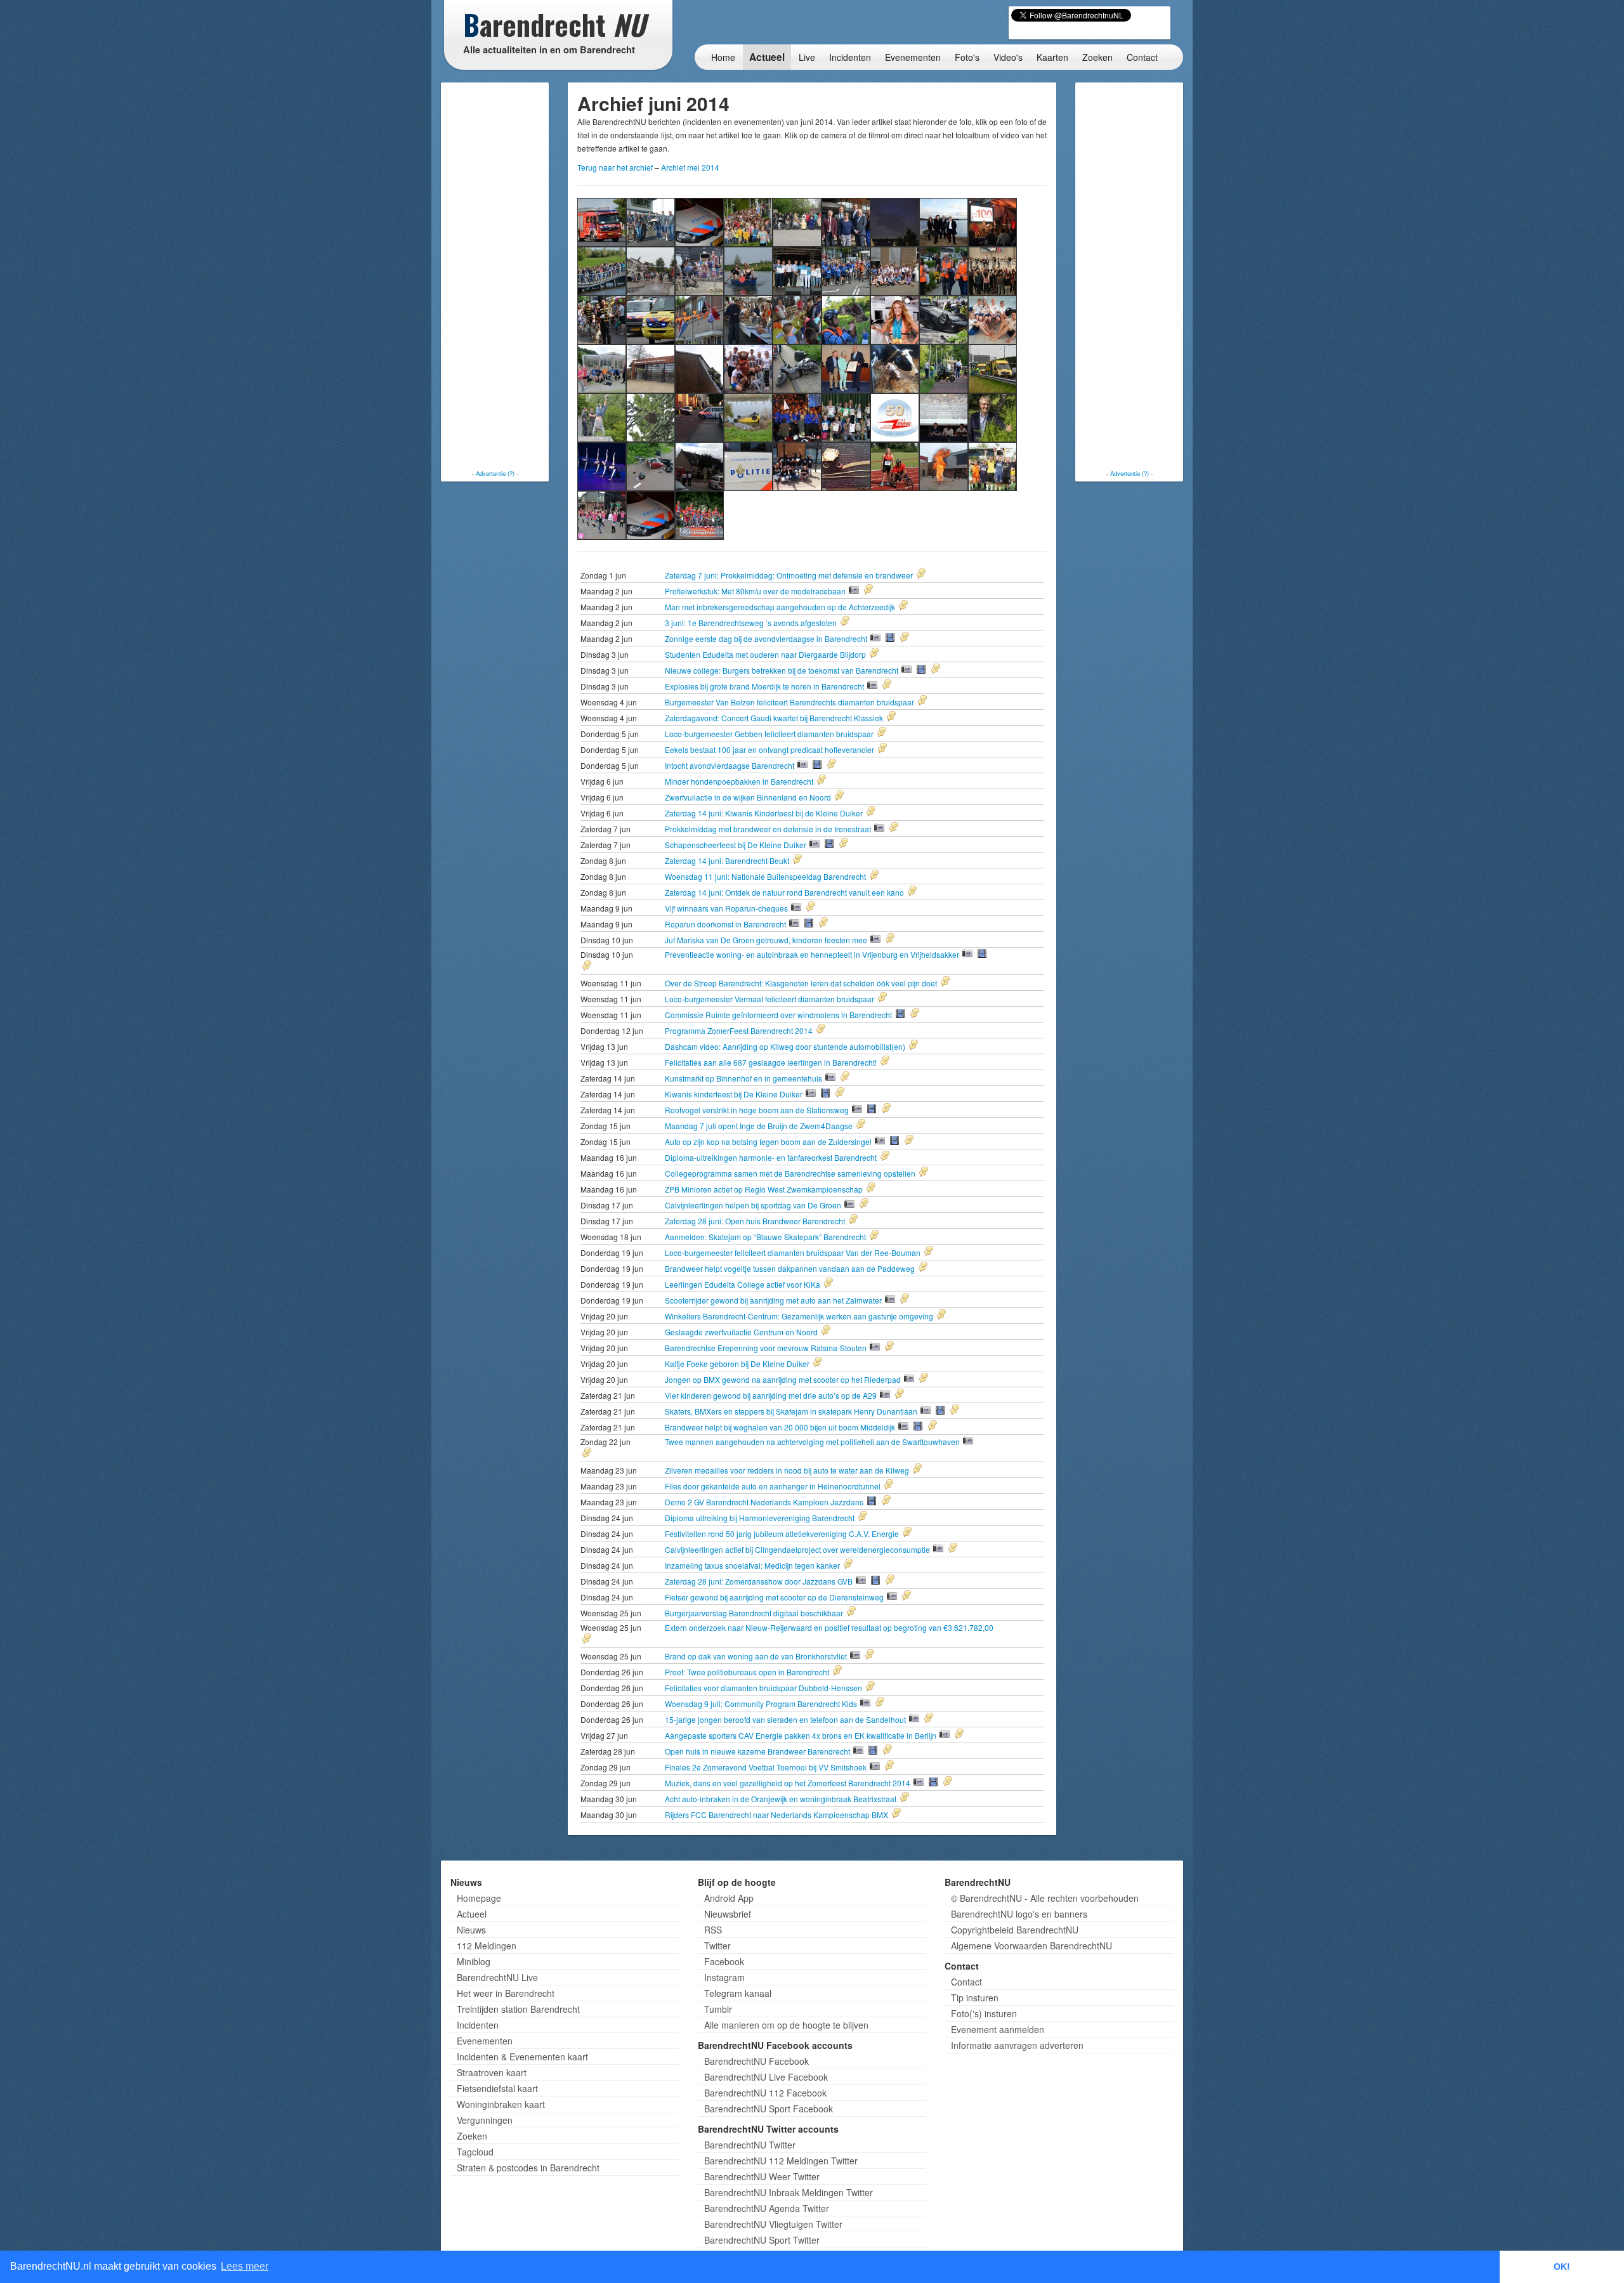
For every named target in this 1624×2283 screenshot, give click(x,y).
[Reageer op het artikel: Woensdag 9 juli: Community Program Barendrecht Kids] (915, 1703)
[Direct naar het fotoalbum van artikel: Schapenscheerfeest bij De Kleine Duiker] (815, 844)
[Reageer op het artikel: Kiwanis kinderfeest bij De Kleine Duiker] (875, 1094)
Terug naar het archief (615, 167)
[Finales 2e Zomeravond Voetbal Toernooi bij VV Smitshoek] (992, 465)
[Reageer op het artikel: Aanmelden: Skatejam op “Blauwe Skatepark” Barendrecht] (910, 1236)
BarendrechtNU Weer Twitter (762, 2176)
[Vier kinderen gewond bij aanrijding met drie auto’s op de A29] (992, 368)
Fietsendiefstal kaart (497, 2088)
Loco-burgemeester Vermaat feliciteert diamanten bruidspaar (770, 999)
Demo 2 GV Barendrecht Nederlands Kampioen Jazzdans (765, 1502)
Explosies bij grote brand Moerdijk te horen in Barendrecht (765, 686)
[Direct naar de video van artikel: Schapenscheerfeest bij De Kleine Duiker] (829, 844)
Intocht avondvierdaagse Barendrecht (730, 765)
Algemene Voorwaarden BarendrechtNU (1031, 1946)
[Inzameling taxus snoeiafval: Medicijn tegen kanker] (992, 416)
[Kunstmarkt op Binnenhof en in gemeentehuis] (748, 319)
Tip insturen (975, 1998)
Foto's (967, 57)
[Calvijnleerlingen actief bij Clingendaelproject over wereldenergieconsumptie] (944, 416)
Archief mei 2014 (690, 167)
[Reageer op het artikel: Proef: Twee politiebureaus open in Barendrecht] (873, 1671)
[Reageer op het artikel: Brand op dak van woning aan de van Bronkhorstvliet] (905, 1656)
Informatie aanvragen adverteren (1017, 2045)
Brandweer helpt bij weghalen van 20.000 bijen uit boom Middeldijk (781, 1427)
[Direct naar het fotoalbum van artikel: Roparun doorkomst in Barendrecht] (794, 923)
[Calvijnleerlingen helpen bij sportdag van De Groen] (602, 368)
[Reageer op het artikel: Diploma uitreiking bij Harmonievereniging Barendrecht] (898, 1517)
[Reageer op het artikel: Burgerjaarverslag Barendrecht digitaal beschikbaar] (887, 1612)
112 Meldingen (487, 1946)
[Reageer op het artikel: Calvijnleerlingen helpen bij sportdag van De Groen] (900, 1205)
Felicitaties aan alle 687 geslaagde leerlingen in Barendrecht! (772, 1062)
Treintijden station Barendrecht (518, 2009)
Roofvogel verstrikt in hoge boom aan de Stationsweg (758, 1110)
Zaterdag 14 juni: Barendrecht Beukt (728, 860)
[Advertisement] (495, 276)
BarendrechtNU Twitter (750, 2145)
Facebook (724, 1961)
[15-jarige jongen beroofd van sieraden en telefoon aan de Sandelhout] (846, 465)
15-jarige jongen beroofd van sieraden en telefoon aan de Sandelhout (786, 1719)
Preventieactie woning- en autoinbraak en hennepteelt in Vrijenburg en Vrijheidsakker (813, 954)
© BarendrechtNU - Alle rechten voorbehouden (1045, 1898)
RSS (713, 1930)
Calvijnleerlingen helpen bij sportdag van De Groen (754, 1205)
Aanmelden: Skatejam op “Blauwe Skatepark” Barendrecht (766, 1237)
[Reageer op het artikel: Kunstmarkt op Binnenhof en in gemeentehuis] (881, 1078)
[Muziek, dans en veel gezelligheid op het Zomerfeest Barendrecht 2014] (602, 514)
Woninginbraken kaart (501, 2104)
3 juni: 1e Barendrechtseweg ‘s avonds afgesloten (752, 623)
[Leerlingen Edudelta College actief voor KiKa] (748, 368)
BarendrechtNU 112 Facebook (765, 2093)
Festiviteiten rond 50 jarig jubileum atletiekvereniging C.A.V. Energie (783, 1534)
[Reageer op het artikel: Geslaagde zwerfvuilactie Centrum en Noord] (861, 1331)
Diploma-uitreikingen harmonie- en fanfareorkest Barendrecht (772, 1157)
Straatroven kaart (492, 2072)
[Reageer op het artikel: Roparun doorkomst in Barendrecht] (859, 924)
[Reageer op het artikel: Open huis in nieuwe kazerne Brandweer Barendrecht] (923, 1751)
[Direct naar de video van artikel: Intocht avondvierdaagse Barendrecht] (817, 764)
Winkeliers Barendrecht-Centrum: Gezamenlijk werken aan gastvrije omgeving (800, 1316)
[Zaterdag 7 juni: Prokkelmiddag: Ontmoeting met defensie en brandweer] (602, 221)
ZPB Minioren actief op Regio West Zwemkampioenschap (765, 1189)
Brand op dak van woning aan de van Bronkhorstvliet (757, 1656)
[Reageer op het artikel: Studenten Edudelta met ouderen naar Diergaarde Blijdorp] (910, 654)
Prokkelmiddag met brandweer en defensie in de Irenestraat (769, 829)
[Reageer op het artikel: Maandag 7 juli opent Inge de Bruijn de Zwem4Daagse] (896, 1125)
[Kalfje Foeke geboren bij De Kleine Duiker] (895, 368)
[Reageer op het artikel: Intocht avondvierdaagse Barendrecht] (867, 765)
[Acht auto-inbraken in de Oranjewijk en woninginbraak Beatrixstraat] (651, 514)
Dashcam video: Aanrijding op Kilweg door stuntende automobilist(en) (786, 1046)
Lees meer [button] (245, 2266)
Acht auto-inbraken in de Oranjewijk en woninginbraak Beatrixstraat (782, 1799)
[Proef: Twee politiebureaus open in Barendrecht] (748, 465)
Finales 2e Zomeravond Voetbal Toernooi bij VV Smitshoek (767, 1767)
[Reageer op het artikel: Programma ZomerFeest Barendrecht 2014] (856, 1030)
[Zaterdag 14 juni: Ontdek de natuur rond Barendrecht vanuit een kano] (748, 270)
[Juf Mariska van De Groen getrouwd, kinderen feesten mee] (895, 270)
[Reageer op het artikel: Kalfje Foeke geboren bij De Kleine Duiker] (853, 1363)
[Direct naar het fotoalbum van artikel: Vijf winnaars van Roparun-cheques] (796, 907)
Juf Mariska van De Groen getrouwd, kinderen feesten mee (767, 940)
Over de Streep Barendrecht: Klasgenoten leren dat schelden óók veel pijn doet (802, 983)
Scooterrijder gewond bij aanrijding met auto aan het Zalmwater (774, 1300)
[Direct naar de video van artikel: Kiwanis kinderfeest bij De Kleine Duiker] (825, 1093)
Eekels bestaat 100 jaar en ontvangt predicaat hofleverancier (770, 749)
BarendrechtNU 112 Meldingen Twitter (781, 2161)
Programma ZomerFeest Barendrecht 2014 (740, 1030)
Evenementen (913, 57)
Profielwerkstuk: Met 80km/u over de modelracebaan (756, 591)
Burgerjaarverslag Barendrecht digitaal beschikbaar (755, 1613)
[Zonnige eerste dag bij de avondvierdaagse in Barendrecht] (748, 221)
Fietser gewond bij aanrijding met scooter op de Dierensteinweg (775, 1597)
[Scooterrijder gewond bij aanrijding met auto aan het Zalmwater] (797, 368)
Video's (1008, 57)
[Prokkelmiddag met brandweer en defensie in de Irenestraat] (651, 270)
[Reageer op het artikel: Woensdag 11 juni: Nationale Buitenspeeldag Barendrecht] (910, 876)
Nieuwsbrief (728, 1914)
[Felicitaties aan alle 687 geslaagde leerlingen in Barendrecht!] (699, 319)
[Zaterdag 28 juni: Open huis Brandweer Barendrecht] (651, 368)
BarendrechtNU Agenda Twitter (767, 2208)
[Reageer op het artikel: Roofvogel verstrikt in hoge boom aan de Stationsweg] (922, 1109)
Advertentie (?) (495, 473)
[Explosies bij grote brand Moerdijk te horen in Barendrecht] (895, 221)
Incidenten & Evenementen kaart (522, 2057)
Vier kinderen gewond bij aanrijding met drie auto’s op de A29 (772, 1395)
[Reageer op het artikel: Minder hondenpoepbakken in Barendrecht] (857, 781)
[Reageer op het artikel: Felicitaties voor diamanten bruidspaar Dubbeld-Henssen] (906, 1687)
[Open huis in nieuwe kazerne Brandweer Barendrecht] (944, 465)
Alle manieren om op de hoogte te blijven (786, 2025)
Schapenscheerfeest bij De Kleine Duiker (737, 845)
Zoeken (1097, 57)
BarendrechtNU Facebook (756, 2061)
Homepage (479, 1898)
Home (723, 57)
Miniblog (474, 1961)
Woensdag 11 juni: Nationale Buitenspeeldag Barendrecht (766, 876)
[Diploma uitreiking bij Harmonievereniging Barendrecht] (846, 416)
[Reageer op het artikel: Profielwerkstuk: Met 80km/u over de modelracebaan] (904, 591)
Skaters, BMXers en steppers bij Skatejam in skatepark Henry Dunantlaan (792, 1411)
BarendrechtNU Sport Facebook (769, 2109)
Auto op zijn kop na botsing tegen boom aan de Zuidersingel (769, 1141)
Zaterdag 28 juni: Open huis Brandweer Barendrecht (756, 1221)
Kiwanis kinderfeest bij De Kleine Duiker (735, 1094)
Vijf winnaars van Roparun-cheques (727, 908)
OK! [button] (1562, 2267)
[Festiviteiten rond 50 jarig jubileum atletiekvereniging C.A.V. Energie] (895, 416)
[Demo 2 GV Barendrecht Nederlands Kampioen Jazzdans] (797, 416)
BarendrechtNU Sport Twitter (762, 2240)
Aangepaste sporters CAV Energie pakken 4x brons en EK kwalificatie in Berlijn (802, 1735)
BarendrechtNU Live (497, 1977)
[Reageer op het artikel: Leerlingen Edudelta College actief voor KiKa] (864, 1284)
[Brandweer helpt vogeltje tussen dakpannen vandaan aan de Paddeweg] (699, 368)
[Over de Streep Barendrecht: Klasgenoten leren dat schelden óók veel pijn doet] (992, 270)
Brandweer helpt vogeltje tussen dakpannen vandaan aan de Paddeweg (791, 1268)
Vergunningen (485, 2120)
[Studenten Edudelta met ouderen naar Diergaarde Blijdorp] (797, 221)
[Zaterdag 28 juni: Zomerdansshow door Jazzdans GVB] (602, 465)
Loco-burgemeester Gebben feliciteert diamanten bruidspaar (770, 734)
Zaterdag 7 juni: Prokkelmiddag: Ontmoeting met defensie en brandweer (790, 575)
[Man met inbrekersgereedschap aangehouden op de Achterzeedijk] (699, 221)
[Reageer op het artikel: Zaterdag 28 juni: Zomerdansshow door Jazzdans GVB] (926, 1581)
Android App (729, 1898)
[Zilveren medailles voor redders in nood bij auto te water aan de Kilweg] (748, 416)
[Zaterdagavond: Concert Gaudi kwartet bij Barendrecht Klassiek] (944, 221)
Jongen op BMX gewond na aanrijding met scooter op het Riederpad (784, 1379)
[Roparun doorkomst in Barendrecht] (846, 270)
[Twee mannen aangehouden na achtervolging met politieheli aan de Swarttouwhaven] (699, 416)
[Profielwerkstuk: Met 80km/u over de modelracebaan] (651, 221)
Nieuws (471, 1930)
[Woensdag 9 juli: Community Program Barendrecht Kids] (797, 465)
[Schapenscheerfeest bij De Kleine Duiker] (699, 270)
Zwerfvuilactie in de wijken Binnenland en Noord (749, 797)
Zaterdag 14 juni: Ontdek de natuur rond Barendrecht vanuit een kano (785, 892)
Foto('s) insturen (984, 2013)
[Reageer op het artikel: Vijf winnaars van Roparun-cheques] (846, 908)
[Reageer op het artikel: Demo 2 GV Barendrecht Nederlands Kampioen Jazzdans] (922, 1501)
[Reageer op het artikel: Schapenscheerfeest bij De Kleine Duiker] (879, 844)
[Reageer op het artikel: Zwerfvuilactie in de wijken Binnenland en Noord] (875, 797)
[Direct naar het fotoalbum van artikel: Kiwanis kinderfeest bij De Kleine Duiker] (811, 1093)
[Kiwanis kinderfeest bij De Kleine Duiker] (797, 319)
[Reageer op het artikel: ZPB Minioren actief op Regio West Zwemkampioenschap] (907, 1189)
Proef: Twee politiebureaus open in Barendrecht (748, 1672)
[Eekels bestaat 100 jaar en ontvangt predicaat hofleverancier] (992, 221)
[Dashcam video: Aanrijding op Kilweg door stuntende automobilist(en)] (651, 319)
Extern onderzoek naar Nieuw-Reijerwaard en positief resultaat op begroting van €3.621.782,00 (829, 1627)
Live (807, 57)
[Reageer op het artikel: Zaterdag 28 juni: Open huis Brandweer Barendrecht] (889, 1220)
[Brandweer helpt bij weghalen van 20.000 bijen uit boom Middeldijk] (651, 416)
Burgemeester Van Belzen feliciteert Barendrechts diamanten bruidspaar (790, 702)
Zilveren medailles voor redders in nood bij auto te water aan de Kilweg (788, 1470)
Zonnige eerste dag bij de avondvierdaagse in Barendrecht (767, 638)
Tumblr (718, 2009)
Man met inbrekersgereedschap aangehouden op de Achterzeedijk (781, 607)
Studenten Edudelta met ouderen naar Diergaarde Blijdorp (766, 654)
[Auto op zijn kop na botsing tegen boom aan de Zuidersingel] (944, 319)
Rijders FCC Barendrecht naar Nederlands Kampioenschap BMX (777, 1815)
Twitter (717, 1946)
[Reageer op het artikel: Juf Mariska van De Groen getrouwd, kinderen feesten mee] (926, 939)
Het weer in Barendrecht (506, 1993)
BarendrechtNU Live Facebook (766, 2077)
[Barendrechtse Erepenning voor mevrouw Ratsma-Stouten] (846, 368)
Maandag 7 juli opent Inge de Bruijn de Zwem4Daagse (760, 1126)
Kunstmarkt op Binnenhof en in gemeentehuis (744, 1078)
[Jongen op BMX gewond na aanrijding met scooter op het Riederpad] (944, 368)
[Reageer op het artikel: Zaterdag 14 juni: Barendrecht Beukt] (833, 860)
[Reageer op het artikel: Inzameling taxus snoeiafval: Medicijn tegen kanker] (884, 1565)
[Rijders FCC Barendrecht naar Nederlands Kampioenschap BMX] (699, 514)
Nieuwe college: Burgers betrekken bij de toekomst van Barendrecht (783, 670)
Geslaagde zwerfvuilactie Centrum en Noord (742, 1332)
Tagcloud (475, 2152)
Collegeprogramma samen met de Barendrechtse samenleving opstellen (791, 1173)
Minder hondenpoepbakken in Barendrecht (740, 781)
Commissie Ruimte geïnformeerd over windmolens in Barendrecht (779, 1015)
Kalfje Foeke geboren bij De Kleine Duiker (738, 1364)
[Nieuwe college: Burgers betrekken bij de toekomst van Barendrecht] (846, 221)
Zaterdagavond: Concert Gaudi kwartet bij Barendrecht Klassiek (775, 718)
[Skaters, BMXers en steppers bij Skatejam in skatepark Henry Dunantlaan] (602, 416)
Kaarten (1052, 57)
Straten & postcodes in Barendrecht (528, 2168)
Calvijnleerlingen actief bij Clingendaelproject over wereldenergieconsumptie (798, 1549)
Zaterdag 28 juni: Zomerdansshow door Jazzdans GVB (760, 1581)
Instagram (724, 1977)
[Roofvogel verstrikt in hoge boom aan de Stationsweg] (846, 319)
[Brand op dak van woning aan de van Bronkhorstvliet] (699, 465)
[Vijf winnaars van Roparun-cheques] (797, 270)
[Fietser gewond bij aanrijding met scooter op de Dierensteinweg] (651, 465)
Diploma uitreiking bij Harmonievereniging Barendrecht (761, 1518)
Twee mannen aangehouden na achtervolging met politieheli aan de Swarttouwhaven (813, 1442)
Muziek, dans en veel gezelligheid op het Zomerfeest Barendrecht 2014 (789, 1783)
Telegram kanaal (738, 1993)
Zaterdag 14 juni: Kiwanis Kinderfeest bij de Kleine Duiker (765, 813)
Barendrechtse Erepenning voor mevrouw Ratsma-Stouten (767, 1348)
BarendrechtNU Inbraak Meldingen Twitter (789, 2192)
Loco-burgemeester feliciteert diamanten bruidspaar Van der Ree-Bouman (794, 1253)
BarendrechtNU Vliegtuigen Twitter (773, 2224)
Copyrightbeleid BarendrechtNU (1015, 1930)
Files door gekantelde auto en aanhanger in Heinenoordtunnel (774, 1486)
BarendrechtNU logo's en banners (1019, 1914)
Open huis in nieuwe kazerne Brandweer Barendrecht (758, 1751)
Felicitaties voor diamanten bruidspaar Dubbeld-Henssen (764, 1688)
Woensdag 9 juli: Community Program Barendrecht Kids (762, 1704)
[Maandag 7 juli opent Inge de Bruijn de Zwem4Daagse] (895, 319)
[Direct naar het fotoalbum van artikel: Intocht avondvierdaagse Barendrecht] (802, 764)
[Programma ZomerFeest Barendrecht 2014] (602, 319)
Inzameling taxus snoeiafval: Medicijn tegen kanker (753, 1565)
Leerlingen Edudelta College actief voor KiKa (743, 1284)
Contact (1142, 57)
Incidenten (850, 57)
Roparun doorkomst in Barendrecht (726, 924)
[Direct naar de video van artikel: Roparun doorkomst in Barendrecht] (809, 923)
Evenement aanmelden (998, 2029)
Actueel (767, 57)
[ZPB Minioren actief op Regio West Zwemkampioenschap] (992, 319)
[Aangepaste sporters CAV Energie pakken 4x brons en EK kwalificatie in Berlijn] (895, 465)
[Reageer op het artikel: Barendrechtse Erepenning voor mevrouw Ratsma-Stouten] (925, 1347)
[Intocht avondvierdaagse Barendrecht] (602, 270)
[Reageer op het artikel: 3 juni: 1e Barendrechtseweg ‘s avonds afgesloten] (881, 622)
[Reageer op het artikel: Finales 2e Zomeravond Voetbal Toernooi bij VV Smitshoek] (925, 1767)
